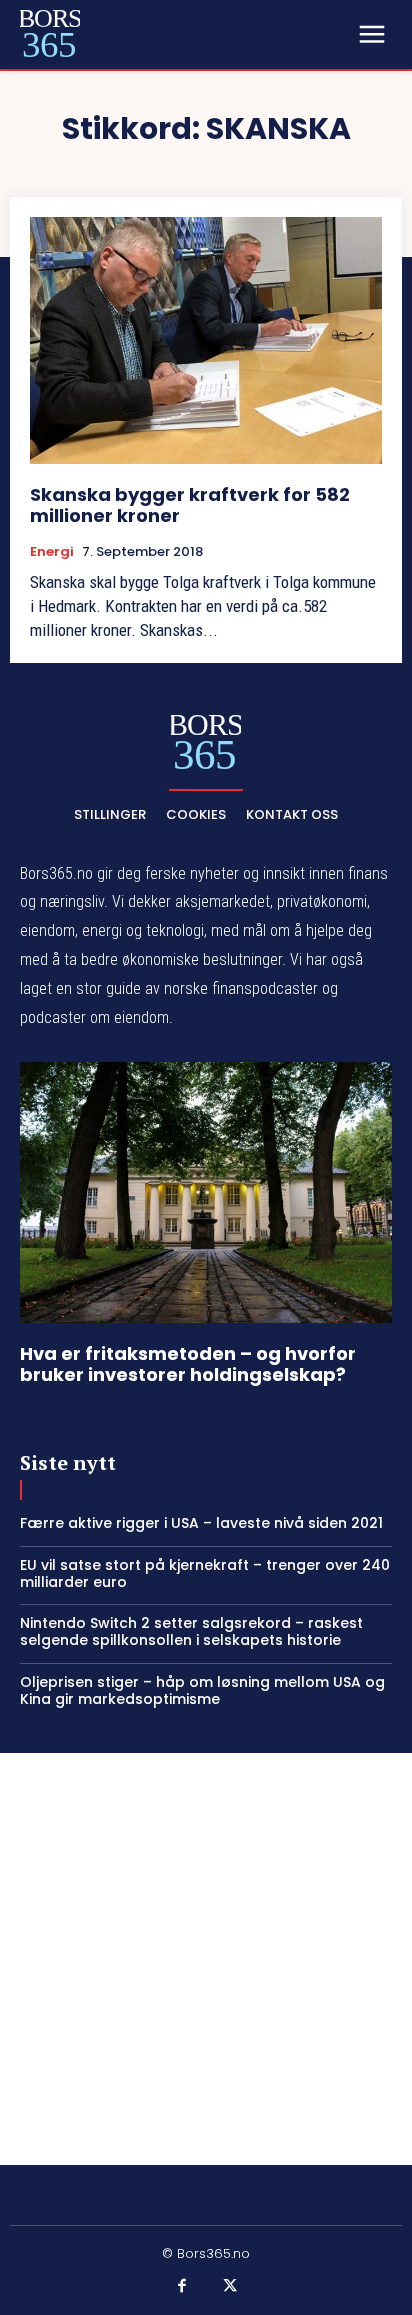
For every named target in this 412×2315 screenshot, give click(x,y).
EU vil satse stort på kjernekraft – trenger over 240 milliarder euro (205, 1573)
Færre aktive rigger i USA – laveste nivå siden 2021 (201, 1523)
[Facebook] (183, 2287)
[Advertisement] (206, 1959)
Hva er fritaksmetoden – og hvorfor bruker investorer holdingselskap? (188, 1364)
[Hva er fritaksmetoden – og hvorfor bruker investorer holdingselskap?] (206, 1192)
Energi (52, 552)
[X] (230, 2287)
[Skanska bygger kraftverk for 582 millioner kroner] (206, 340)
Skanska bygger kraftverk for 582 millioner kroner (190, 505)
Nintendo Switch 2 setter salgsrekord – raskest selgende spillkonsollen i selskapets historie (191, 1631)
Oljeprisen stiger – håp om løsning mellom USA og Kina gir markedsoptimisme (202, 1690)
